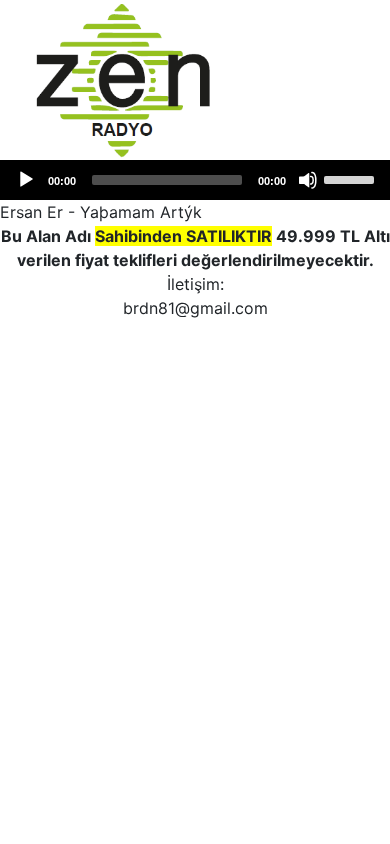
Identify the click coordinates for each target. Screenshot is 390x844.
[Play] (26, 180)
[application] (195, 180)
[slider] (352, 178)
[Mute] (308, 180)
